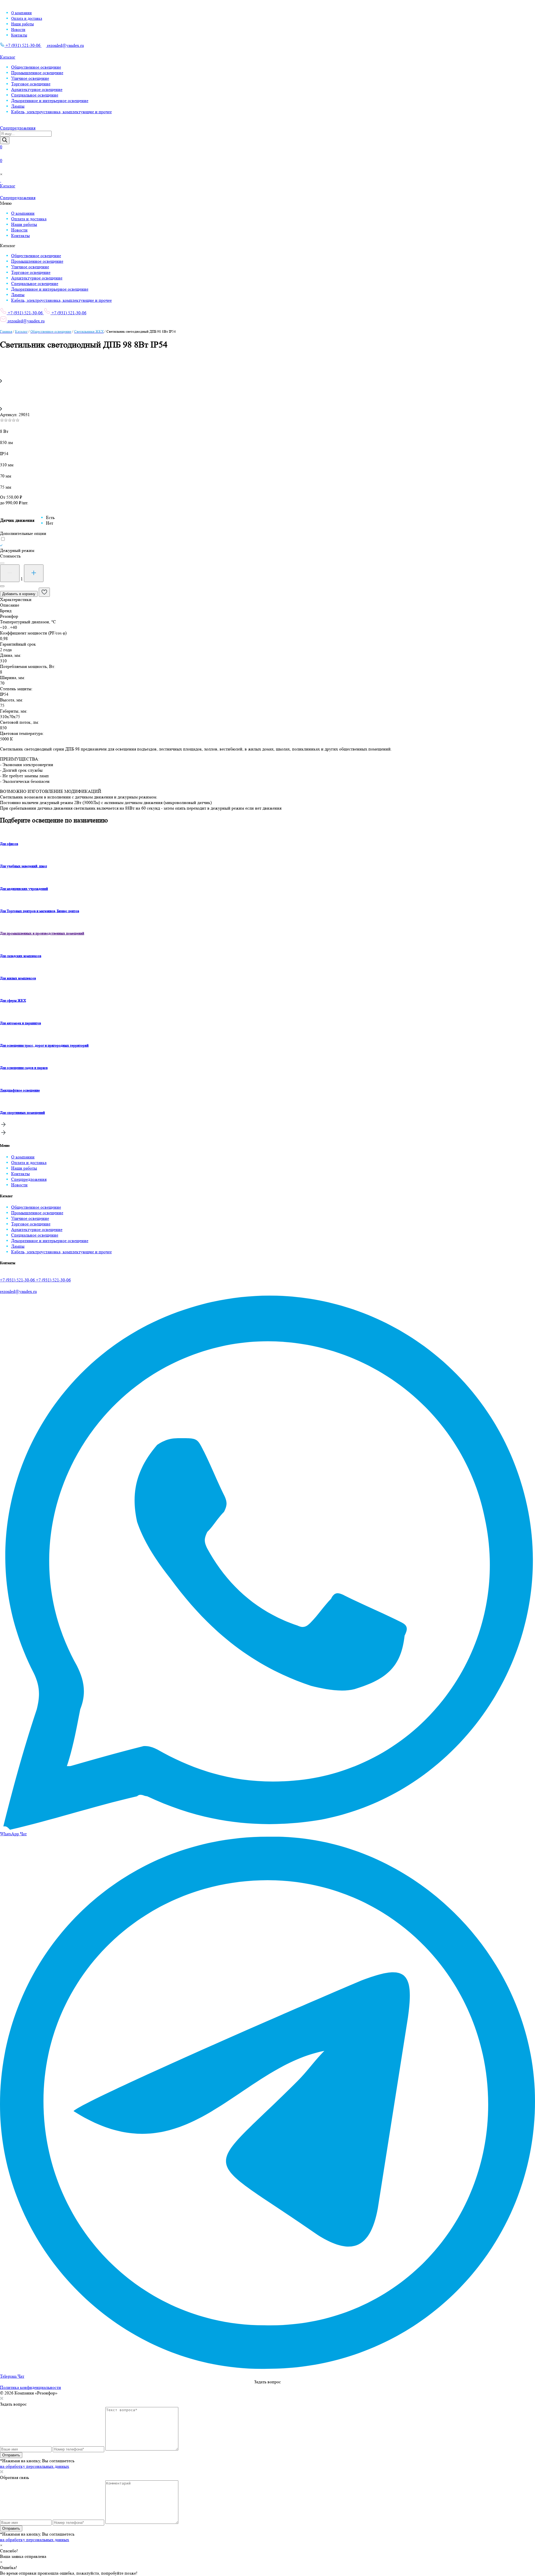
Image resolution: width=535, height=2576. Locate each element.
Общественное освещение (36, 67)
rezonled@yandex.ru (65, 45)
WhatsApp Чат (13, 1834)
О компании (21, 13)
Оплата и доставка (27, 18)
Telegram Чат (12, 2376)
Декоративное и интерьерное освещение (50, 101)
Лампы (18, 106)
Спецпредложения (29, 1179)
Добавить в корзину (19, 594)
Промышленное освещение (37, 73)
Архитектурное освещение (37, 89)
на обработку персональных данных (35, 2466)
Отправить (11, 2455)
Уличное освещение (30, 78)
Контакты (19, 35)
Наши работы (22, 24)
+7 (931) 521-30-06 (23, 45)
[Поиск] (5, 140)
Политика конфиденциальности (31, 2387)
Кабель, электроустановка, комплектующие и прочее (61, 112)
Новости (18, 30)
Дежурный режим (17, 550)
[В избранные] (44, 592)
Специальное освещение (35, 95)
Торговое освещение (31, 84)
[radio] (50, 518)
